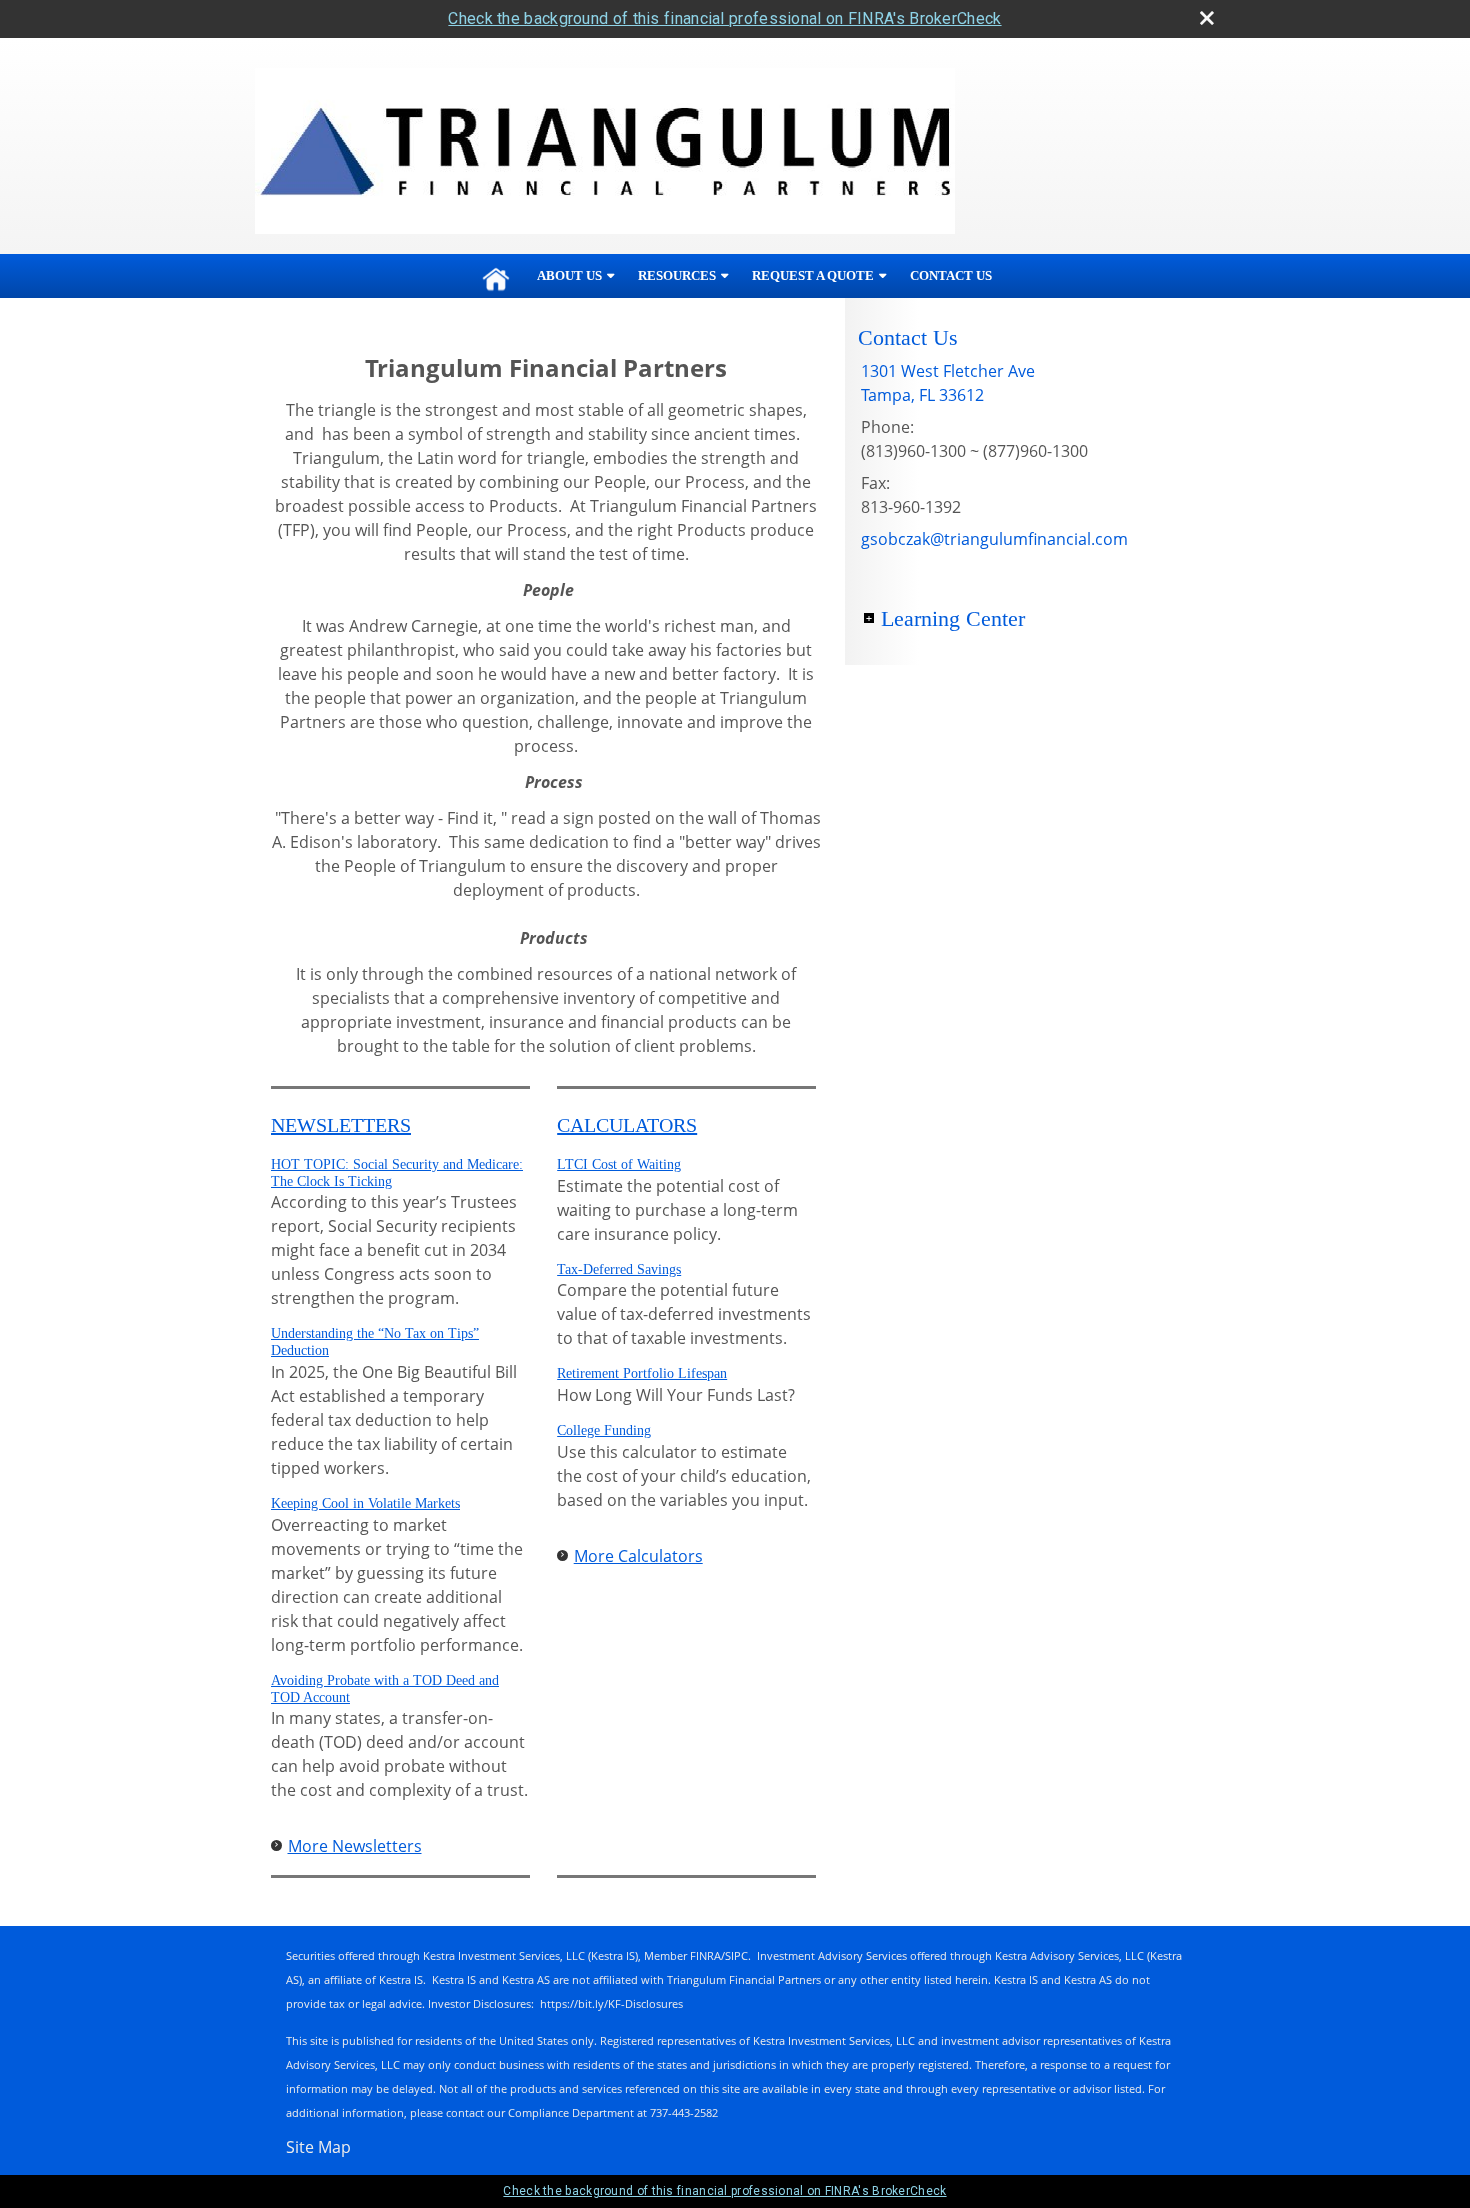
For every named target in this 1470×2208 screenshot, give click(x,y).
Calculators (627, 1125)
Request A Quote (813, 275)
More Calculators (638, 1556)
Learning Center (953, 618)
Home (496, 276)
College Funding (604, 1430)
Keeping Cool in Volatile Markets (365, 1503)
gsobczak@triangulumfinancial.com (994, 539)
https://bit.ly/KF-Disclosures (611, 2003)
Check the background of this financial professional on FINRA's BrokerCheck (724, 18)
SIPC (736, 1955)
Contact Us (951, 275)
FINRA (705, 1955)
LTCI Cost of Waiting (619, 1164)
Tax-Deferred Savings (619, 1269)
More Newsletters (355, 1846)
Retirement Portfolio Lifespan (642, 1373)
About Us (569, 275)
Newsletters (341, 1125)
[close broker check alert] (1207, 18)
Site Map (318, 2147)
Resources (677, 275)
